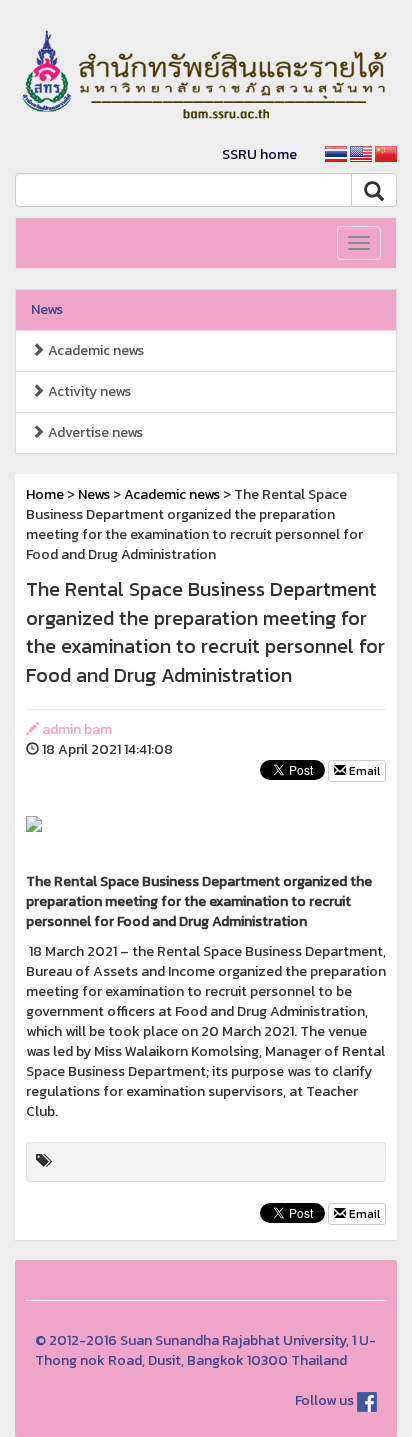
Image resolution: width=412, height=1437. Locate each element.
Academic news (94, 350)
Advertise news (94, 432)
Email (363, 771)
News (47, 309)
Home (45, 494)
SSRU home (259, 154)
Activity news (88, 391)
